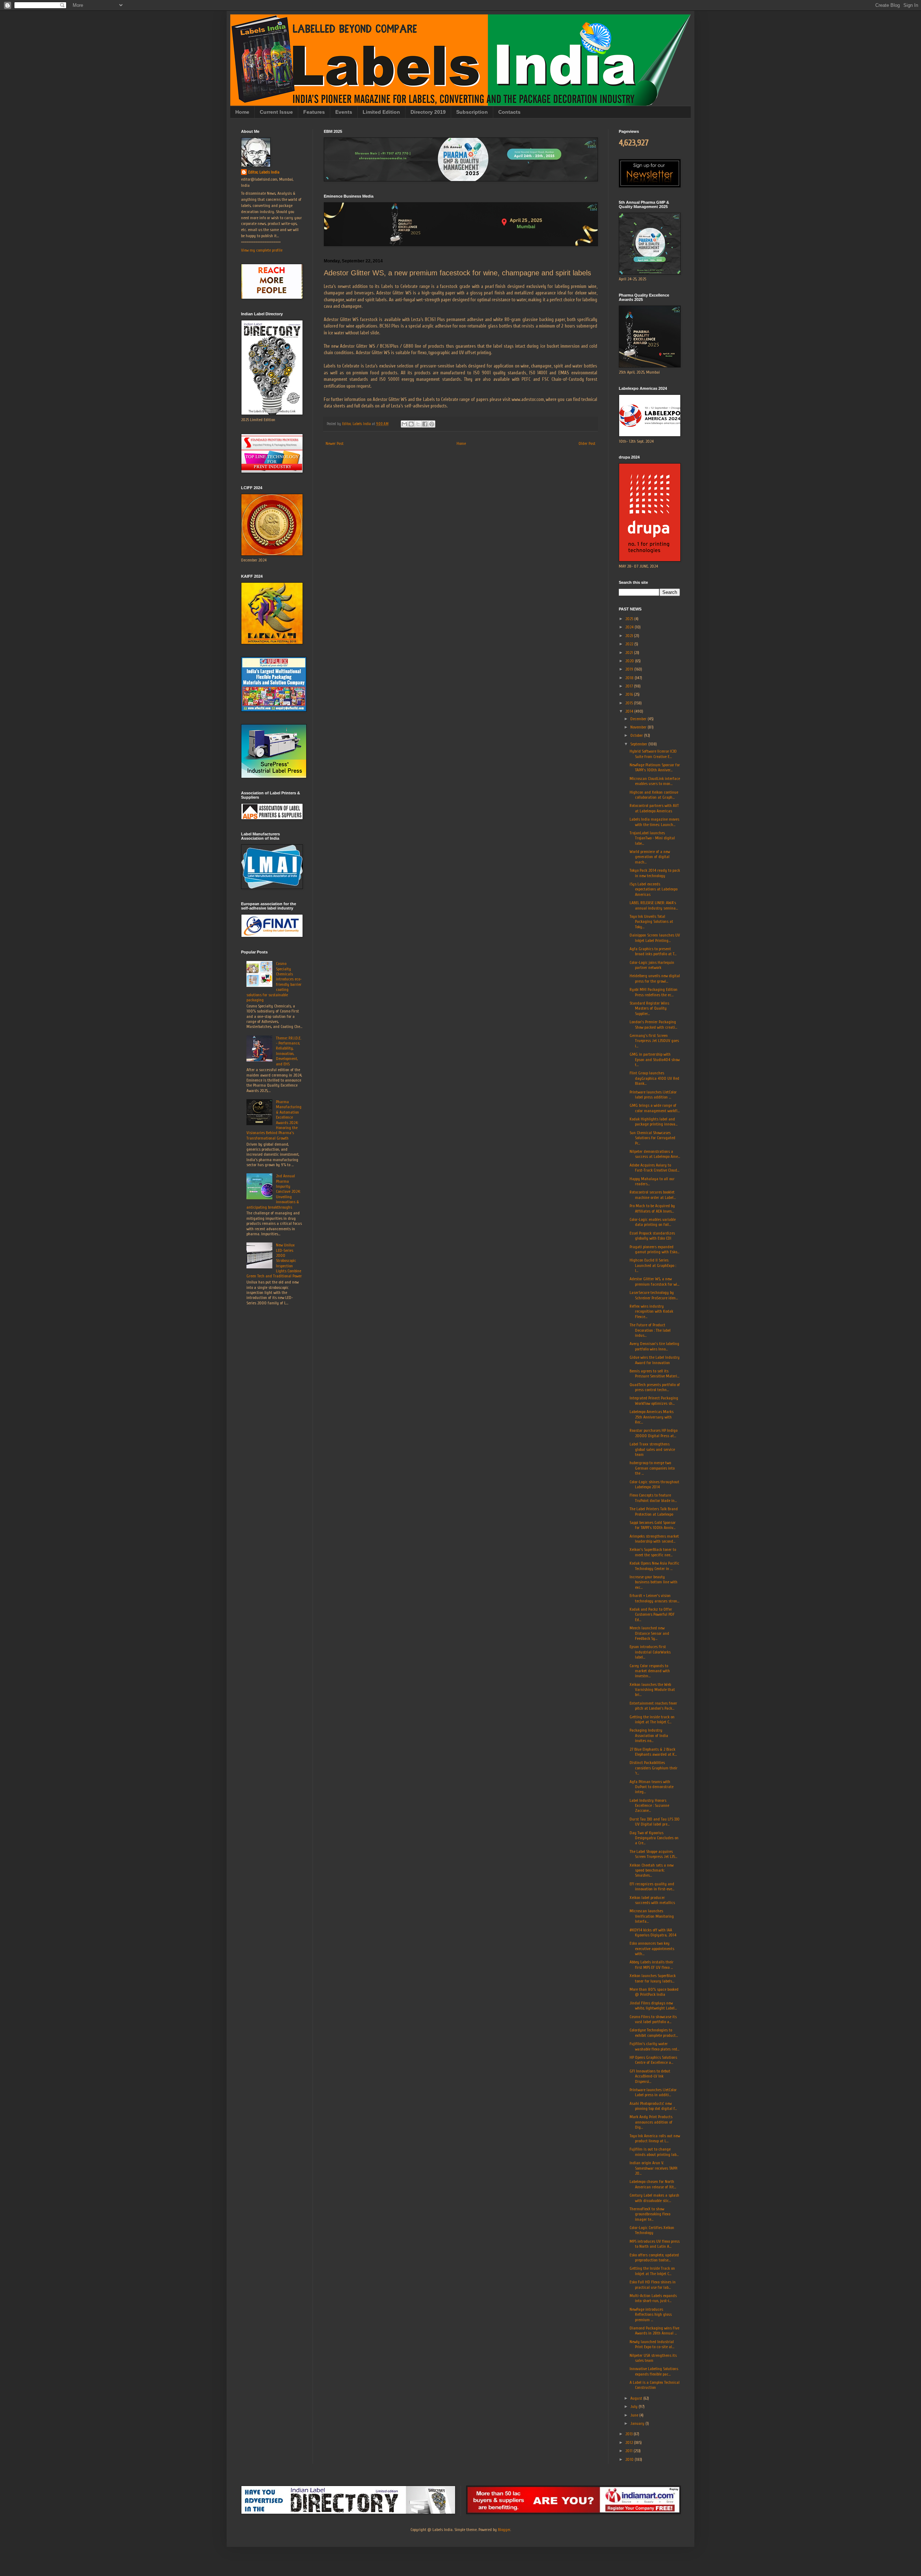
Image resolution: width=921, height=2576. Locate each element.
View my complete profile (262, 250)
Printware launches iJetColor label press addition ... (653, 1095)
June (635, 2415)
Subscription (472, 112)
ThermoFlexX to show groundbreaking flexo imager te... (650, 2214)
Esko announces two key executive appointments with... (652, 1948)
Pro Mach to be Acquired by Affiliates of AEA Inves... (652, 1208)
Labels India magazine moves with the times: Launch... (654, 822)
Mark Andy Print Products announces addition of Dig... (651, 2122)
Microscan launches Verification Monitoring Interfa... (652, 1916)
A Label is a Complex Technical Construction (655, 2385)
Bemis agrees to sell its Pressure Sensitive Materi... (654, 1373)
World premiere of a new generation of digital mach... (650, 857)
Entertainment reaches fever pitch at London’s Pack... (653, 1706)
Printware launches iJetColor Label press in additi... (653, 2092)
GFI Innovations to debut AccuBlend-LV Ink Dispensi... (650, 2076)
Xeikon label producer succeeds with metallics (652, 1900)
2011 (629, 2451)
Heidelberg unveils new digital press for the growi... (655, 978)
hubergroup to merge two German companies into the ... (652, 1468)
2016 (630, 694)
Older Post (587, 443)
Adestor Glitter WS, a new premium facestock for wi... (654, 1281)
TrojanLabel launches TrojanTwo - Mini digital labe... (652, 838)
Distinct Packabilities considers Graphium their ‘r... (654, 1768)
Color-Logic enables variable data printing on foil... (653, 1222)
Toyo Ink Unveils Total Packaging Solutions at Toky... (651, 922)
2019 (630, 669)
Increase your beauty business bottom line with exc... (654, 1582)
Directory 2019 (428, 112)
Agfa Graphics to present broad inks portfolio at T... (653, 951)
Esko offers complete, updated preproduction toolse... (654, 2257)
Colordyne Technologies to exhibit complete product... (654, 2033)
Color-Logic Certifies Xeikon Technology (652, 2230)
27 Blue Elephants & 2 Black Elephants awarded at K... (653, 1752)
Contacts (509, 112)
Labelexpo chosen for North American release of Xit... (653, 2184)
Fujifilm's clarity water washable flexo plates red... (654, 2046)
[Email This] (404, 424)
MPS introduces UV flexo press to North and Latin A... (655, 2244)
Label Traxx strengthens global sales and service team (652, 1449)
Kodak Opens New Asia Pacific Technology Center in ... (654, 1566)
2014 (630, 711)
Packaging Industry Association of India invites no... (649, 1735)
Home (242, 112)
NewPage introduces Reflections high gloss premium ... (651, 2315)
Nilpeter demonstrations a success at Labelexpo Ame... (655, 1154)
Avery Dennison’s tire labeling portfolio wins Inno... (654, 1346)
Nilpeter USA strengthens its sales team (653, 2358)
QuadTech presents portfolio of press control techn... (655, 1387)
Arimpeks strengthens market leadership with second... (654, 1539)
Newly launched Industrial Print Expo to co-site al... (652, 2344)
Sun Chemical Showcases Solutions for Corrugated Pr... (652, 1138)
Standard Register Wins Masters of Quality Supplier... (649, 1008)
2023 (630, 636)
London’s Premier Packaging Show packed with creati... (653, 1024)
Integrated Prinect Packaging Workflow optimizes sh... (654, 1400)
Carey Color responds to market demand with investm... (650, 1671)
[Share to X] (418, 424)
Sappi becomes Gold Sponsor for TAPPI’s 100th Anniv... (653, 1525)
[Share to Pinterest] (432, 424)
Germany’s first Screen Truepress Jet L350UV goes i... (654, 1041)
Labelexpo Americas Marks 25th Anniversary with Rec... (652, 1417)
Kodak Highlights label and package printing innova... (654, 1122)
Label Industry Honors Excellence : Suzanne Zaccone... (649, 1806)
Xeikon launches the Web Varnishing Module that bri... (652, 1690)
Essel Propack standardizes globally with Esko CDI (652, 1236)
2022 (630, 644)
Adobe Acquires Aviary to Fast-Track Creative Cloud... (654, 1168)
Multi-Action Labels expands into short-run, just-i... (653, 2298)
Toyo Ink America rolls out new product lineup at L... (655, 2138)
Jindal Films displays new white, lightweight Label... (653, 2006)
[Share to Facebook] (425, 424)
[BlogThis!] (411, 424)
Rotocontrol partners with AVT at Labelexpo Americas (654, 808)
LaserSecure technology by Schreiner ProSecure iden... (654, 1295)
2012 (630, 2442)
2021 (630, 653)
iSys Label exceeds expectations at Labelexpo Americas (654, 889)
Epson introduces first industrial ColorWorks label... (650, 1652)
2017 (630, 686)
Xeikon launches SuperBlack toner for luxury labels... (653, 1978)
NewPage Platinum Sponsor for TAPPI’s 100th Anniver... (655, 767)
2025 (630, 619)
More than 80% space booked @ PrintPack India (654, 1992)
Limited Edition (381, 112)
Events (344, 112)
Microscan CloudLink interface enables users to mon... (655, 781)
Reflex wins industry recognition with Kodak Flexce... (651, 1311)
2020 (630, 661)
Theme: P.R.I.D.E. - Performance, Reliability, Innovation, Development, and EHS (289, 1051)
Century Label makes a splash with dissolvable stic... (654, 2198)
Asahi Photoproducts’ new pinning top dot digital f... (653, 2106)
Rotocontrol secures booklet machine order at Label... (653, 1195)
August (637, 2398)
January (638, 2423)
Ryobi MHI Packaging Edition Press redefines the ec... (654, 992)
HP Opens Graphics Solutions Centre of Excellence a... (653, 2060)
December (639, 719)
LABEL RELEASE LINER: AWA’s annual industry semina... (654, 905)
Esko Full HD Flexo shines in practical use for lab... (653, 2284)
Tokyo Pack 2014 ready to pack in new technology (655, 873)
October (637, 735)
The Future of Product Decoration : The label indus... (650, 1330)
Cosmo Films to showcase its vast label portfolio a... (653, 2019)
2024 (630, 627)
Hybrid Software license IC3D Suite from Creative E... (653, 754)
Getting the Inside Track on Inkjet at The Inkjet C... (652, 2271)
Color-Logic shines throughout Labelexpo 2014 (654, 1484)
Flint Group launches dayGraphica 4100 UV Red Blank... (654, 1078)
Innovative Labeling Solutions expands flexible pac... (654, 2371)
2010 (630, 2459)
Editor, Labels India (264, 172)
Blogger (504, 2530)
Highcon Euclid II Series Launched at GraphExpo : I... (653, 1265)
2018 (630, 678)
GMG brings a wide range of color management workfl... (655, 1108)
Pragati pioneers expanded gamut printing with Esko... (654, 1249)
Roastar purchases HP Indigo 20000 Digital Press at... (654, 1433)
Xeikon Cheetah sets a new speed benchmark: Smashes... (652, 1870)
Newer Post (335, 443)
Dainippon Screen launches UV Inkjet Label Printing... (655, 938)
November (639, 727)
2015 (630, 703)
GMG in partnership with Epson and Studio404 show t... (655, 1059)
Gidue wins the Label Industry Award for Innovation (655, 1360)
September (639, 744)
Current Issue (276, 112)
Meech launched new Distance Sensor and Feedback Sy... (649, 1633)
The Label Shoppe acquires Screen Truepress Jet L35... (653, 1854)
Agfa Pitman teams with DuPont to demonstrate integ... (652, 1787)
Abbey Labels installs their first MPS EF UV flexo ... (652, 1964)
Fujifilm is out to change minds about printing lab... (654, 2152)
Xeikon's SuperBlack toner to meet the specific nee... (653, 1552)
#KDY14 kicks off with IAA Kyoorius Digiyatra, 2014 (653, 1932)
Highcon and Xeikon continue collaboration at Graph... (654, 795)
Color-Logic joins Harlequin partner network (652, 965)
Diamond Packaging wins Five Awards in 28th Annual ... (654, 2331)
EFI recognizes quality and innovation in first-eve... (652, 1886)
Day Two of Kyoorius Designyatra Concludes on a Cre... (654, 1838)
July (634, 2406)
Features (314, 112)
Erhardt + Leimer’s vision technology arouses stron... (654, 1598)
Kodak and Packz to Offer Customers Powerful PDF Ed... (652, 1614)
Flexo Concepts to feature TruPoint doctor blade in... (653, 1498)
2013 (629, 2434)
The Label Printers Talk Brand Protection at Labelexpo (654, 1511)
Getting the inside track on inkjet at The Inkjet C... (652, 1719)
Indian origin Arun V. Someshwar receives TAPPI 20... (654, 2168)
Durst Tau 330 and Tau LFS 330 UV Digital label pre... (655, 1822)
